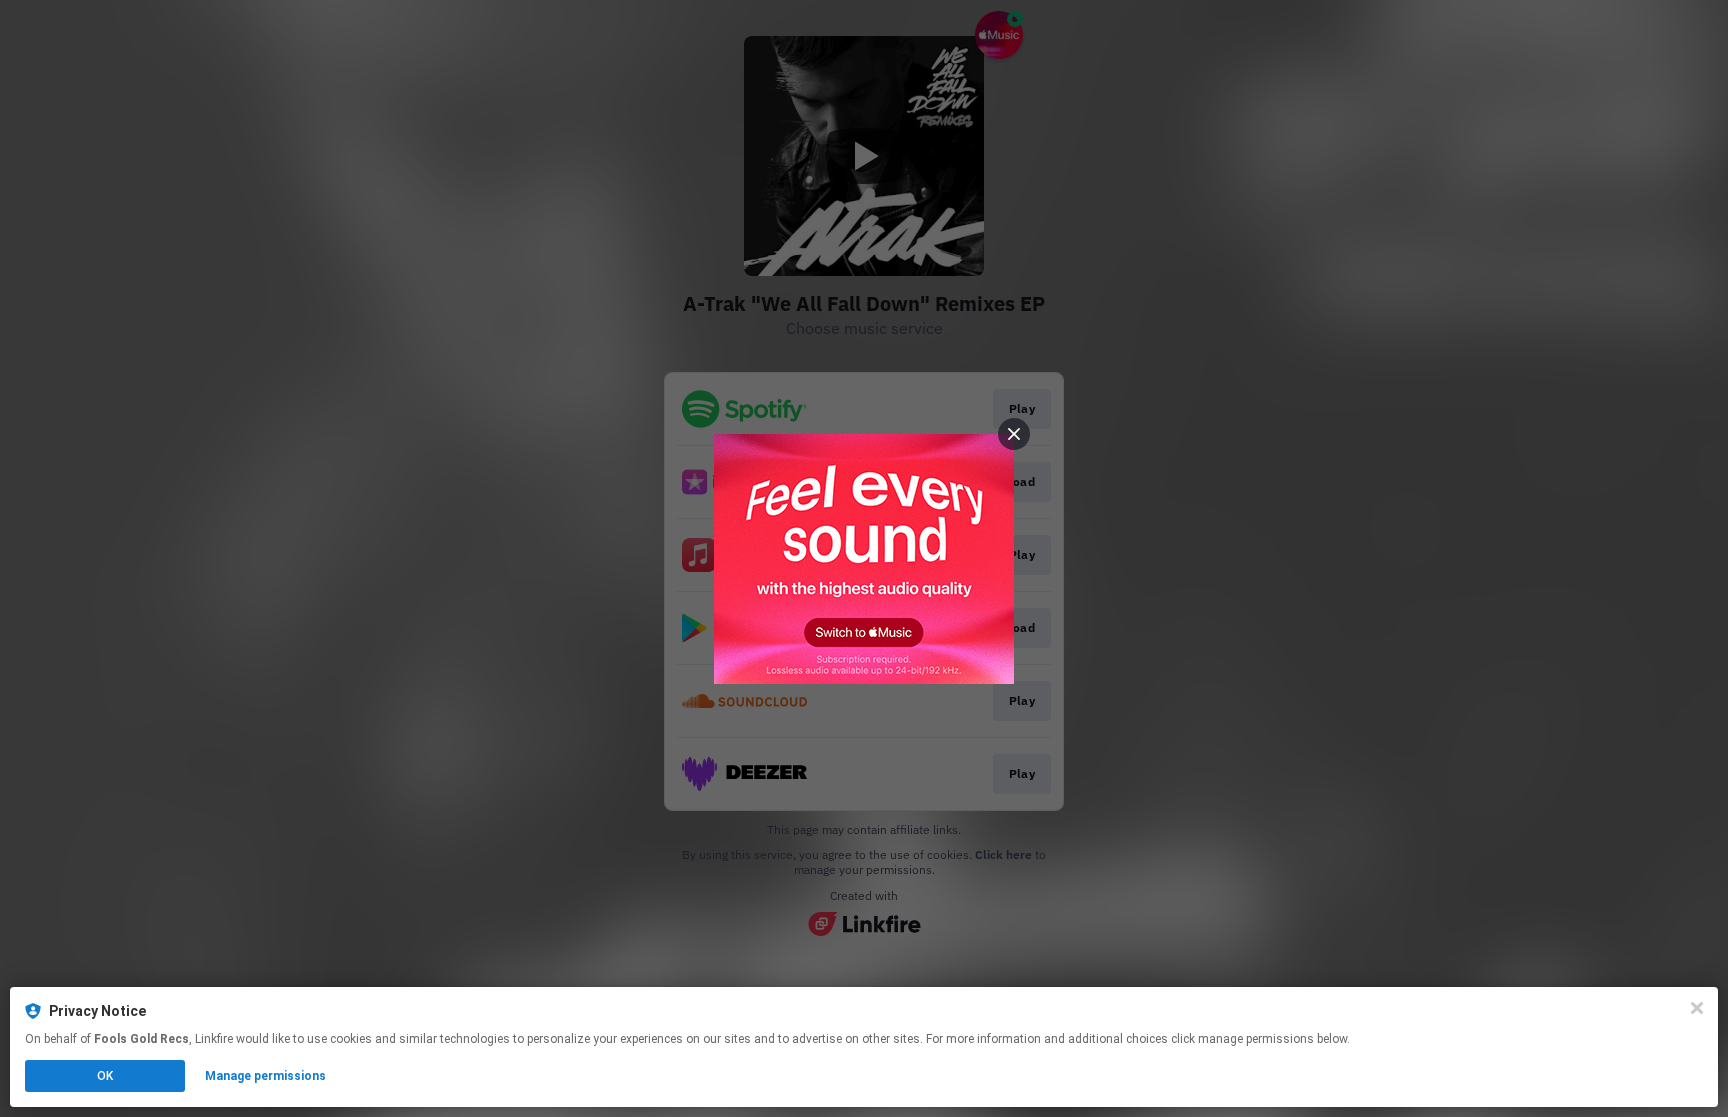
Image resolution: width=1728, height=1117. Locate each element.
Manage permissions (265, 1076)
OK (105, 1076)
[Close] (1697, 1008)
